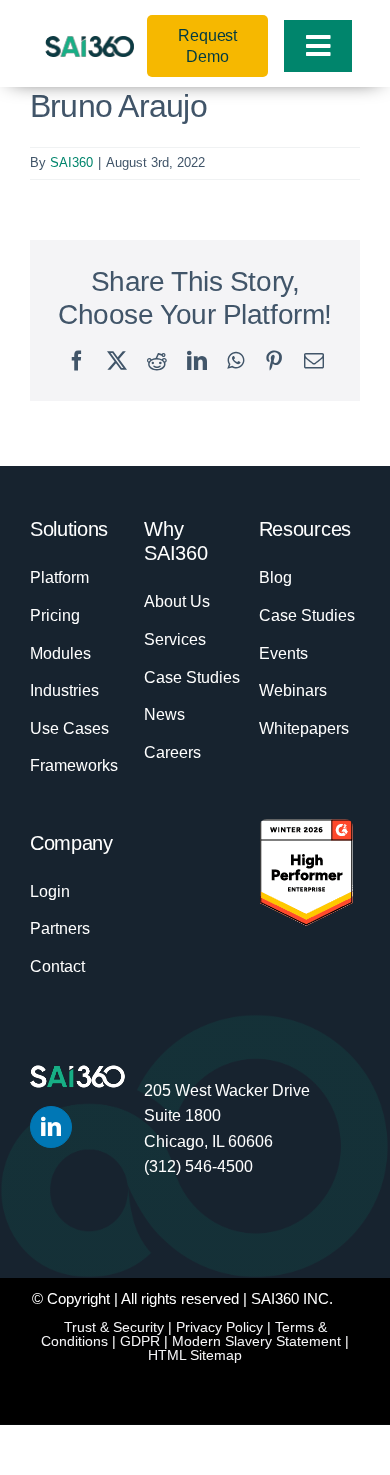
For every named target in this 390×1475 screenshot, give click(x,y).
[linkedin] (51, 1127)
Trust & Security (114, 1327)
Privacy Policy (219, 1327)
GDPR (140, 1341)
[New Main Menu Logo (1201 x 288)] (89, 46)
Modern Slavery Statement (256, 1341)
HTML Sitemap (195, 1355)
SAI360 (71, 162)
